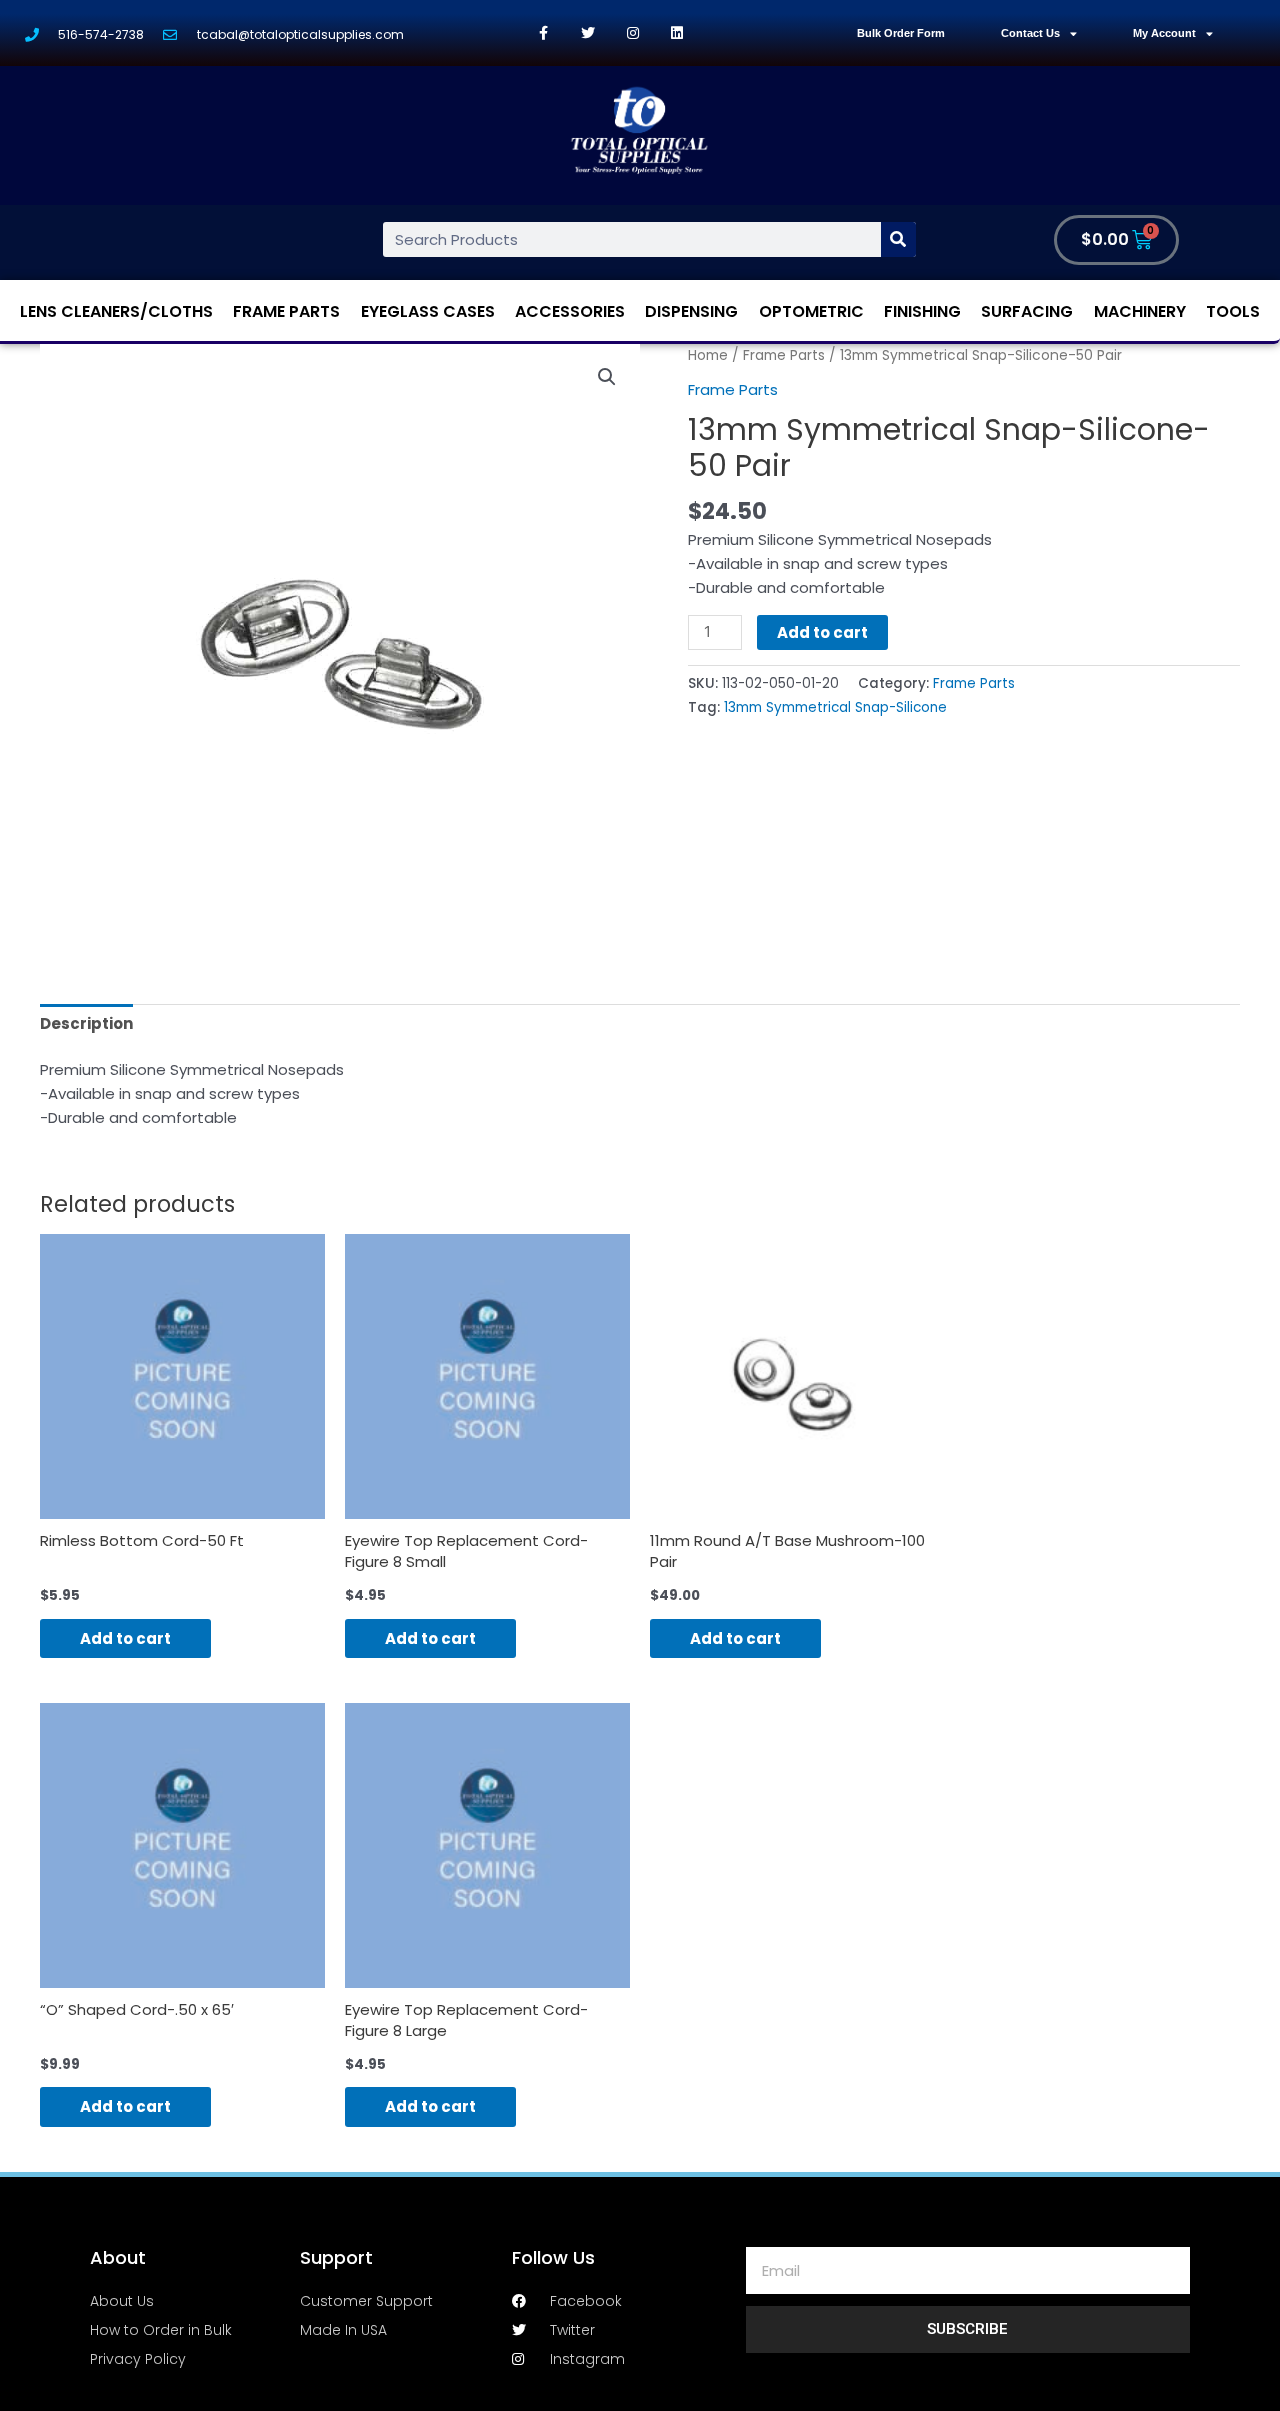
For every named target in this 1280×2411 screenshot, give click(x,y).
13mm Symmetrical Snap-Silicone (835, 707)
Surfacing (1027, 311)
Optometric (811, 311)
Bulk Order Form (901, 33)
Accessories (570, 311)
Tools (1233, 311)
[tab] (86, 1023)
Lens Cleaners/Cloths (116, 311)
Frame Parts (286, 311)
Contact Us (1030, 33)
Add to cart (822, 632)
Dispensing (691, 311)
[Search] (898, 239)
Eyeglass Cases (428, 311)
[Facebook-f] (543, 33)
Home (708, 355)
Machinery (1140, 311)
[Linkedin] (677, 33)
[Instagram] (632, 33)
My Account (1164, 33)
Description (86, 1023)
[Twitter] (588, 33)
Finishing (922, 311)
